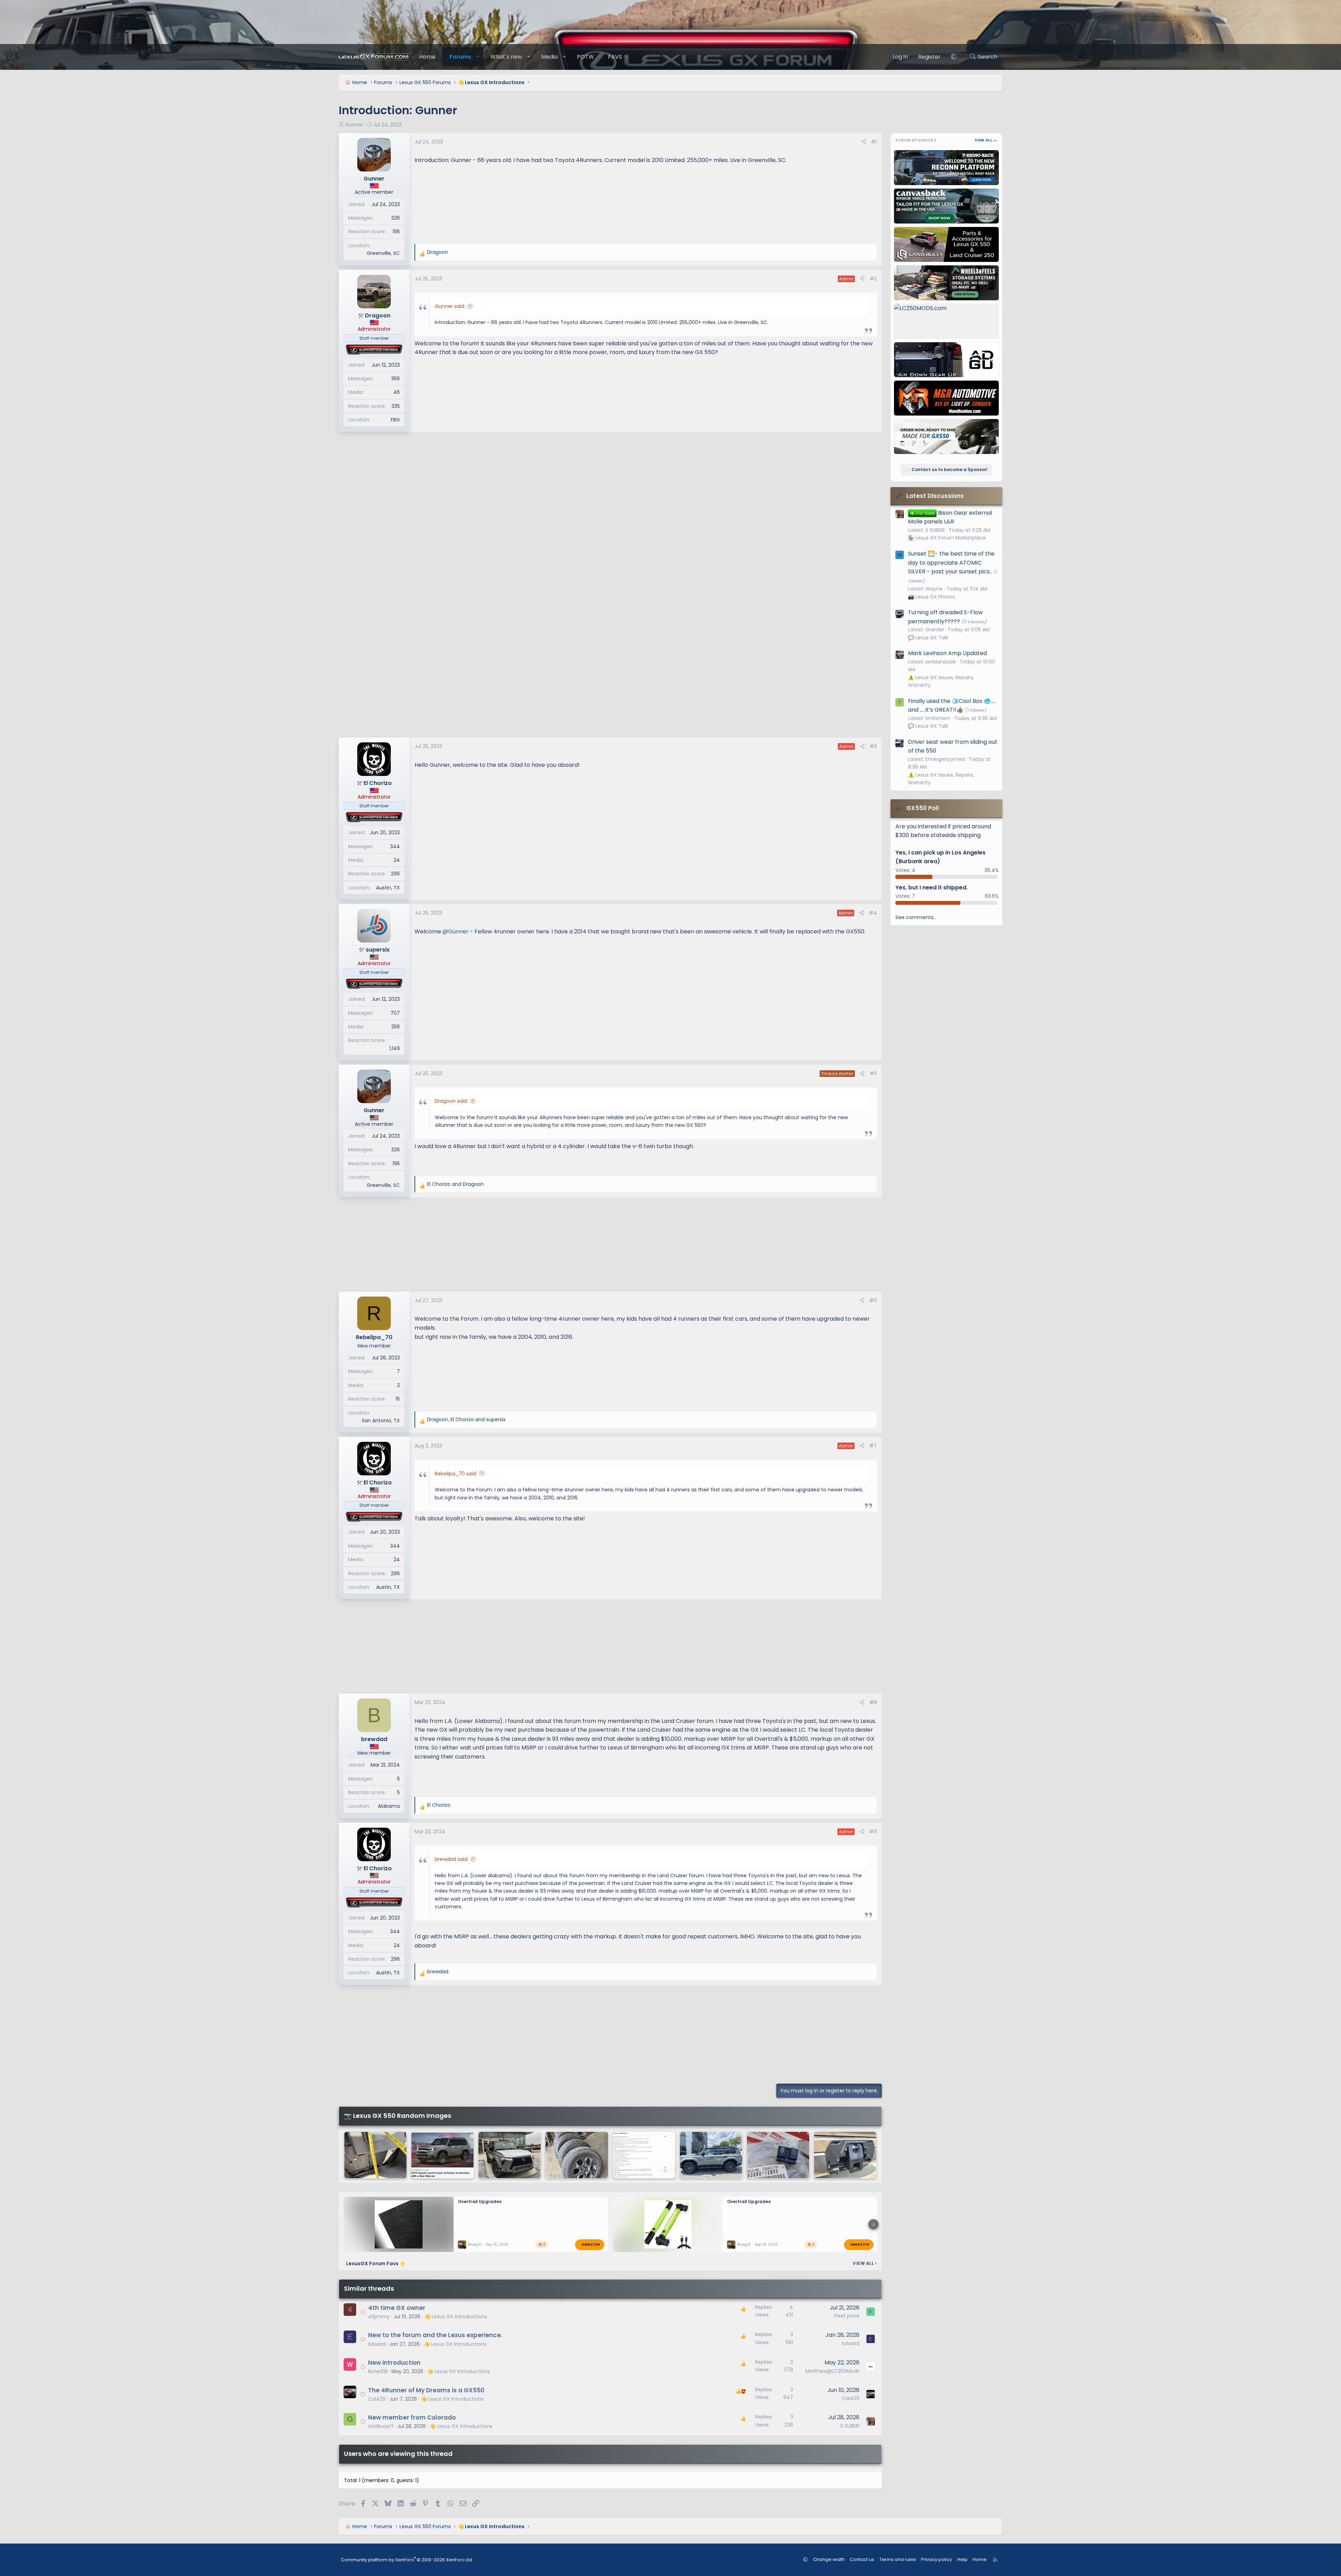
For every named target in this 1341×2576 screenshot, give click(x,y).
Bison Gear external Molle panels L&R (950, 517)
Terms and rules (898, 2559)
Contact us (862, 2559)
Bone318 (378, 2371)
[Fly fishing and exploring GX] (711, 2155)
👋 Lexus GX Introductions (456, 2317)
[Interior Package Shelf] (375, 2155)
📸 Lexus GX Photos (932, 597)
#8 (873, 1702)
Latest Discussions (935, 496)
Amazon (591, 2244)
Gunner (354, 125)
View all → (986, 140)
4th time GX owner (397, 2308)
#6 (873, 1300)
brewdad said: (452, 1859)
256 (395, 1027)
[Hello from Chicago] (510, 2155)
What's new (506, 57)
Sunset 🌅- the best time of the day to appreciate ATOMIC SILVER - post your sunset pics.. (951, 563)
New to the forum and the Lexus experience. (435, 2335)
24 (397, 860)
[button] (478, 57)
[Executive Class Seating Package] (644, 2155)
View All (865, 2263)
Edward (377, 2344)
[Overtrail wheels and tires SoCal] (577, 2155)
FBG (395, 420)
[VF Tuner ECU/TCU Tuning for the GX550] (778, 2155)
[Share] (864, 142)
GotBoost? (381, 2426)
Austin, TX (388, 888)
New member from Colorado (412, 2417)
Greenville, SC (383, 253)
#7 (873, 1446)
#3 (873, 746)
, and (466, 1419)
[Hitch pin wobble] (845, 2155)
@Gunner (456, 931)
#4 (873, 913)
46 (397, 392)
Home (427, 57)
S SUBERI (850, 2426)
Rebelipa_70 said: (456, 1474)
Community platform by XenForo (407, 2560)
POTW (585, 57)
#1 (874, 142)
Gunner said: (450, 306)
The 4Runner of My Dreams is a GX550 (426, 2390)
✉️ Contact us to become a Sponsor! (946, 469)
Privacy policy (936, 2559)
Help (962, 2559)
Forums (460, 57)
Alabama (389, 1806)
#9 (873, 1832)
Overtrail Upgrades (480, 2201)
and (455, 1184)
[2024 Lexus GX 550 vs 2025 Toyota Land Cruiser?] (442, 2155)
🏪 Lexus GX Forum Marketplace (947, 538)
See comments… (916, 917)
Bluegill (475, 2244)
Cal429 (377, 2399)
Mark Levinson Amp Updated (947, 653)
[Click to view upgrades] (374, 350)
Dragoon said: (451, 1101)
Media (549, 57)
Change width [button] (829, 2559)
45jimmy (379, 2317)
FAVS (615, 57)
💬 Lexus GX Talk (928, 638)
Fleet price (847, 2316)
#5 (873, 1073)
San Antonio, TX (381, 1421)
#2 (873, 279)
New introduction (394, 2363)
